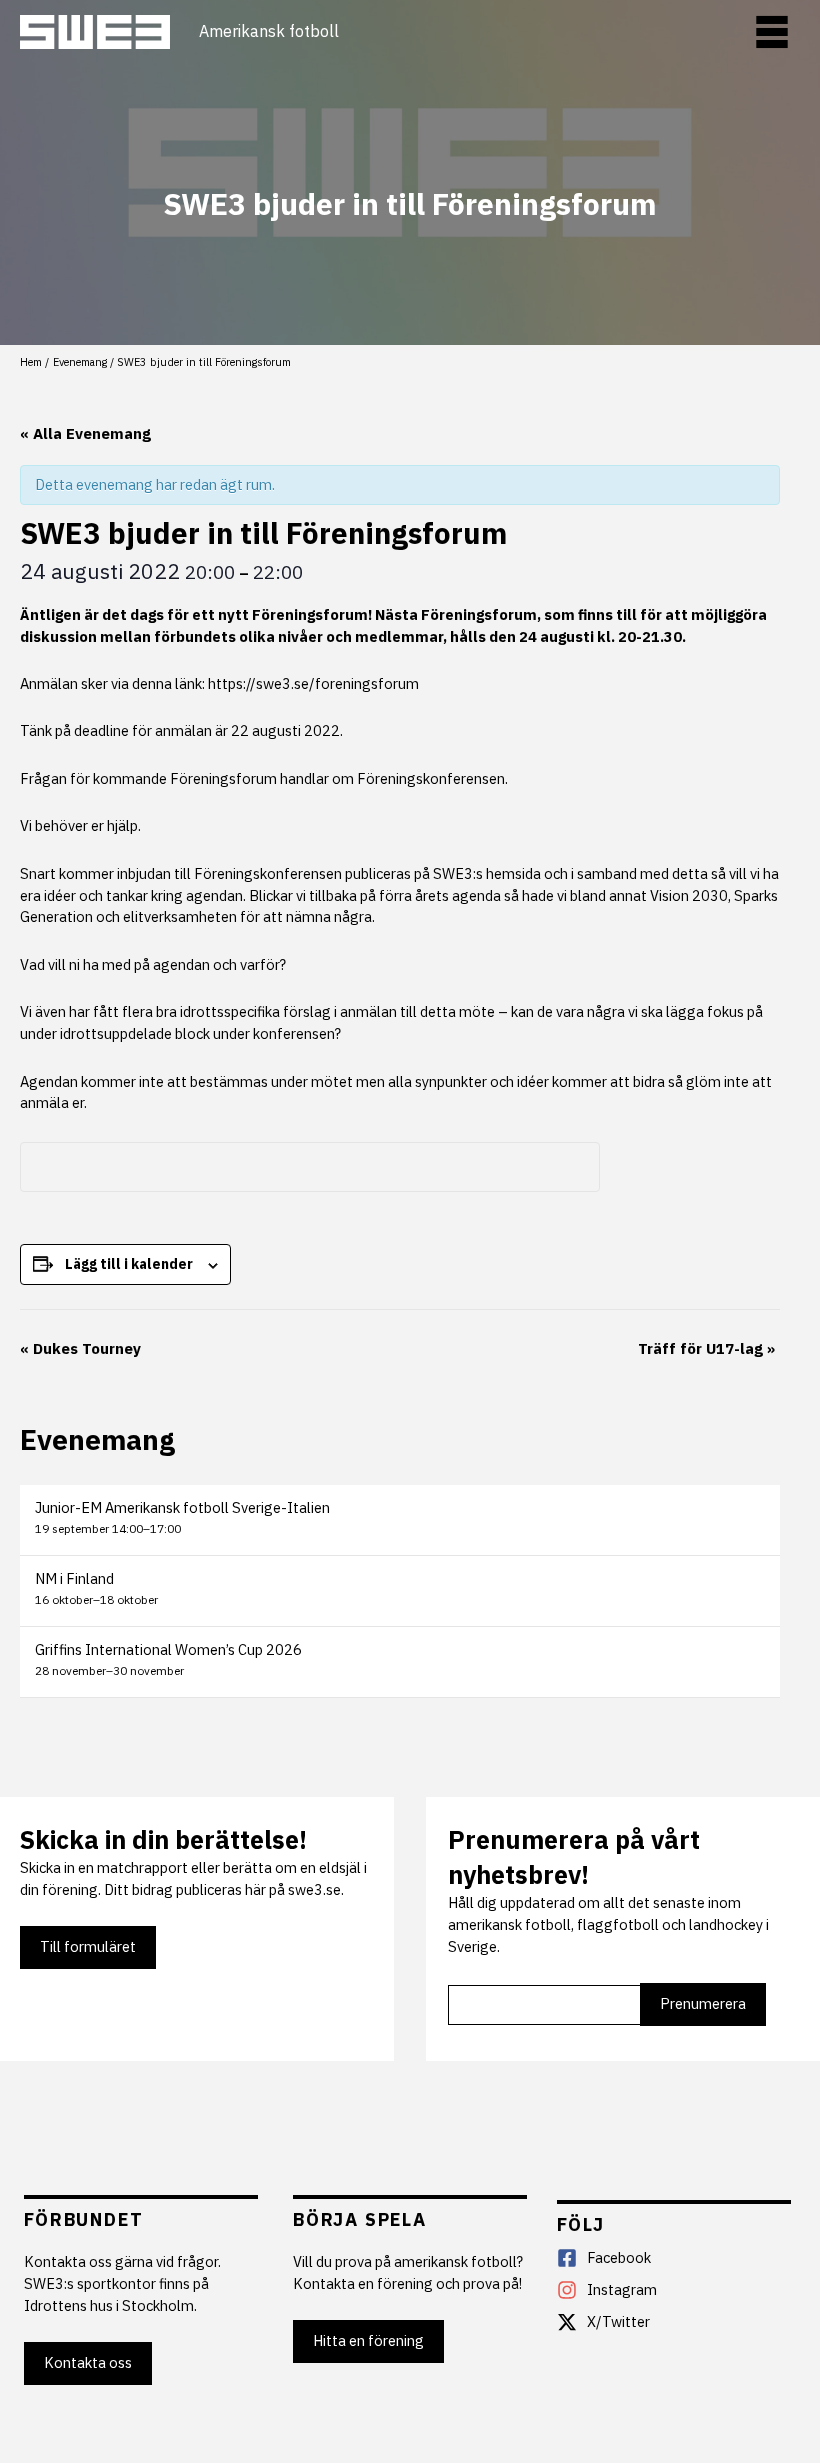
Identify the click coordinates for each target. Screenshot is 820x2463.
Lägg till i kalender (129, 1264)
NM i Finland (74, 1578)
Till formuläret (88, 1946)
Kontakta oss (88, 2362)
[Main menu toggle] (772, 32)
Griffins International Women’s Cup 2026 (168, 1649)
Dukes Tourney (80, 1348)
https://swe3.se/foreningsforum (313, 683)
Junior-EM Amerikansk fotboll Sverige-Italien (182, 1507)
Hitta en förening (368, 2340)
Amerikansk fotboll (269, 31)
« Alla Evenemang (85, 433)
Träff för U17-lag (706, 1348)
